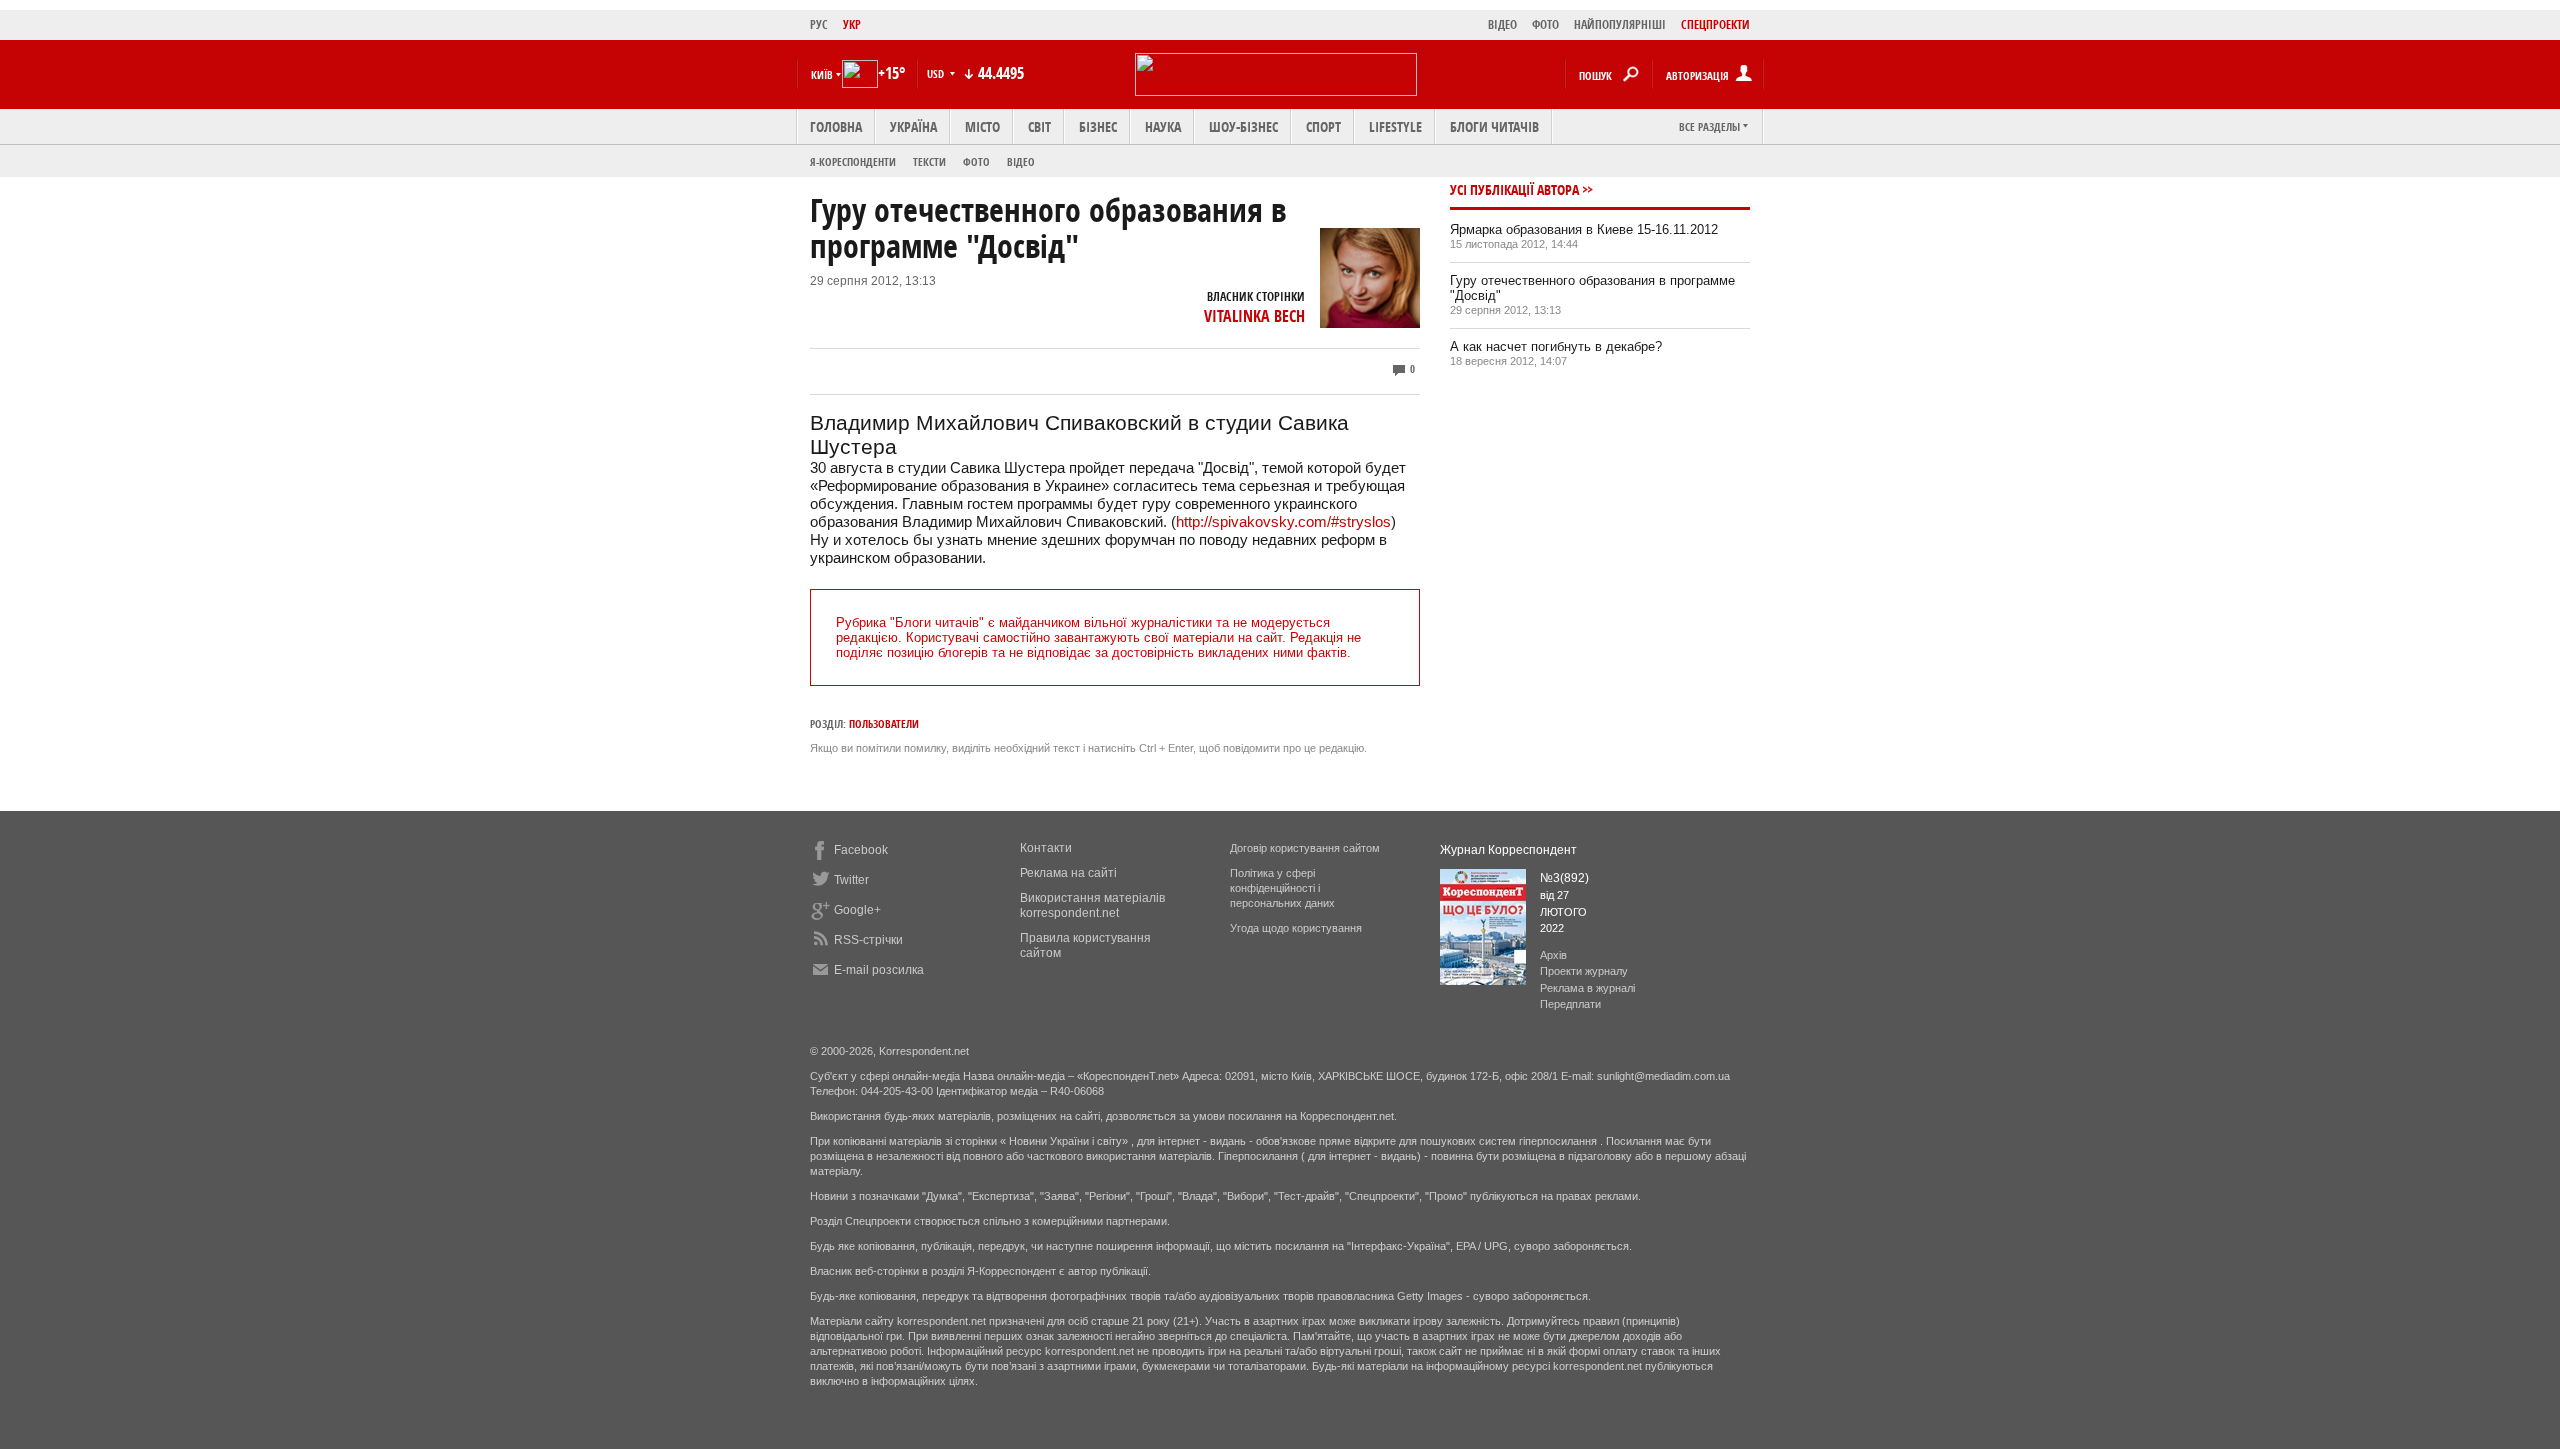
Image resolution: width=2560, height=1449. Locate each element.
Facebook (861, 850)
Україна (913, 126)
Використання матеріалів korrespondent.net (1092, 905)
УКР (852, 24)
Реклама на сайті (1068, 873)
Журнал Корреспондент (1508, 850)
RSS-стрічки (868, 940)
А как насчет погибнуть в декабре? (1556, 346)
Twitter (851, 880)
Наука (1163, 126)
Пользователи (884, 723)
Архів (1553, 955)
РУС (819, 24)
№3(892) (1564, 878)
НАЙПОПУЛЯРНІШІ (1620, 24)
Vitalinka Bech (1254, 316)
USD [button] (937, 73)
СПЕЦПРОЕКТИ (1715, 24)
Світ (1039, 126)
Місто (982, 126)
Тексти (929, 161)
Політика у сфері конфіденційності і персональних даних (1282, 888)
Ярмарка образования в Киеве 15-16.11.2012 (1584, 229)
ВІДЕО (1502, 24)
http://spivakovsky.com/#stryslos (1283, 521)
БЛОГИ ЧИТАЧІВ (1494, 126)
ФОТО (1545, 24)
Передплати (1570, 1004)
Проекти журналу (1584, 971)
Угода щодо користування (1296, 928)
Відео (1021, 161)
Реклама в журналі (1587, 988)
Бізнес (1098, 126)
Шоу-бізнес (1243, 126)
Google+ (857, 910)
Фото (976, 161)
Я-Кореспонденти (853, 161)
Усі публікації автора (1514, 189)
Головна (836, 126)
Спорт (1323, 126)
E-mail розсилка (879, 970)
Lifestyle (1395, 126)
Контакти (1046, 848)
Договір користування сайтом (1305, 848)
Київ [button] (822, 74)
